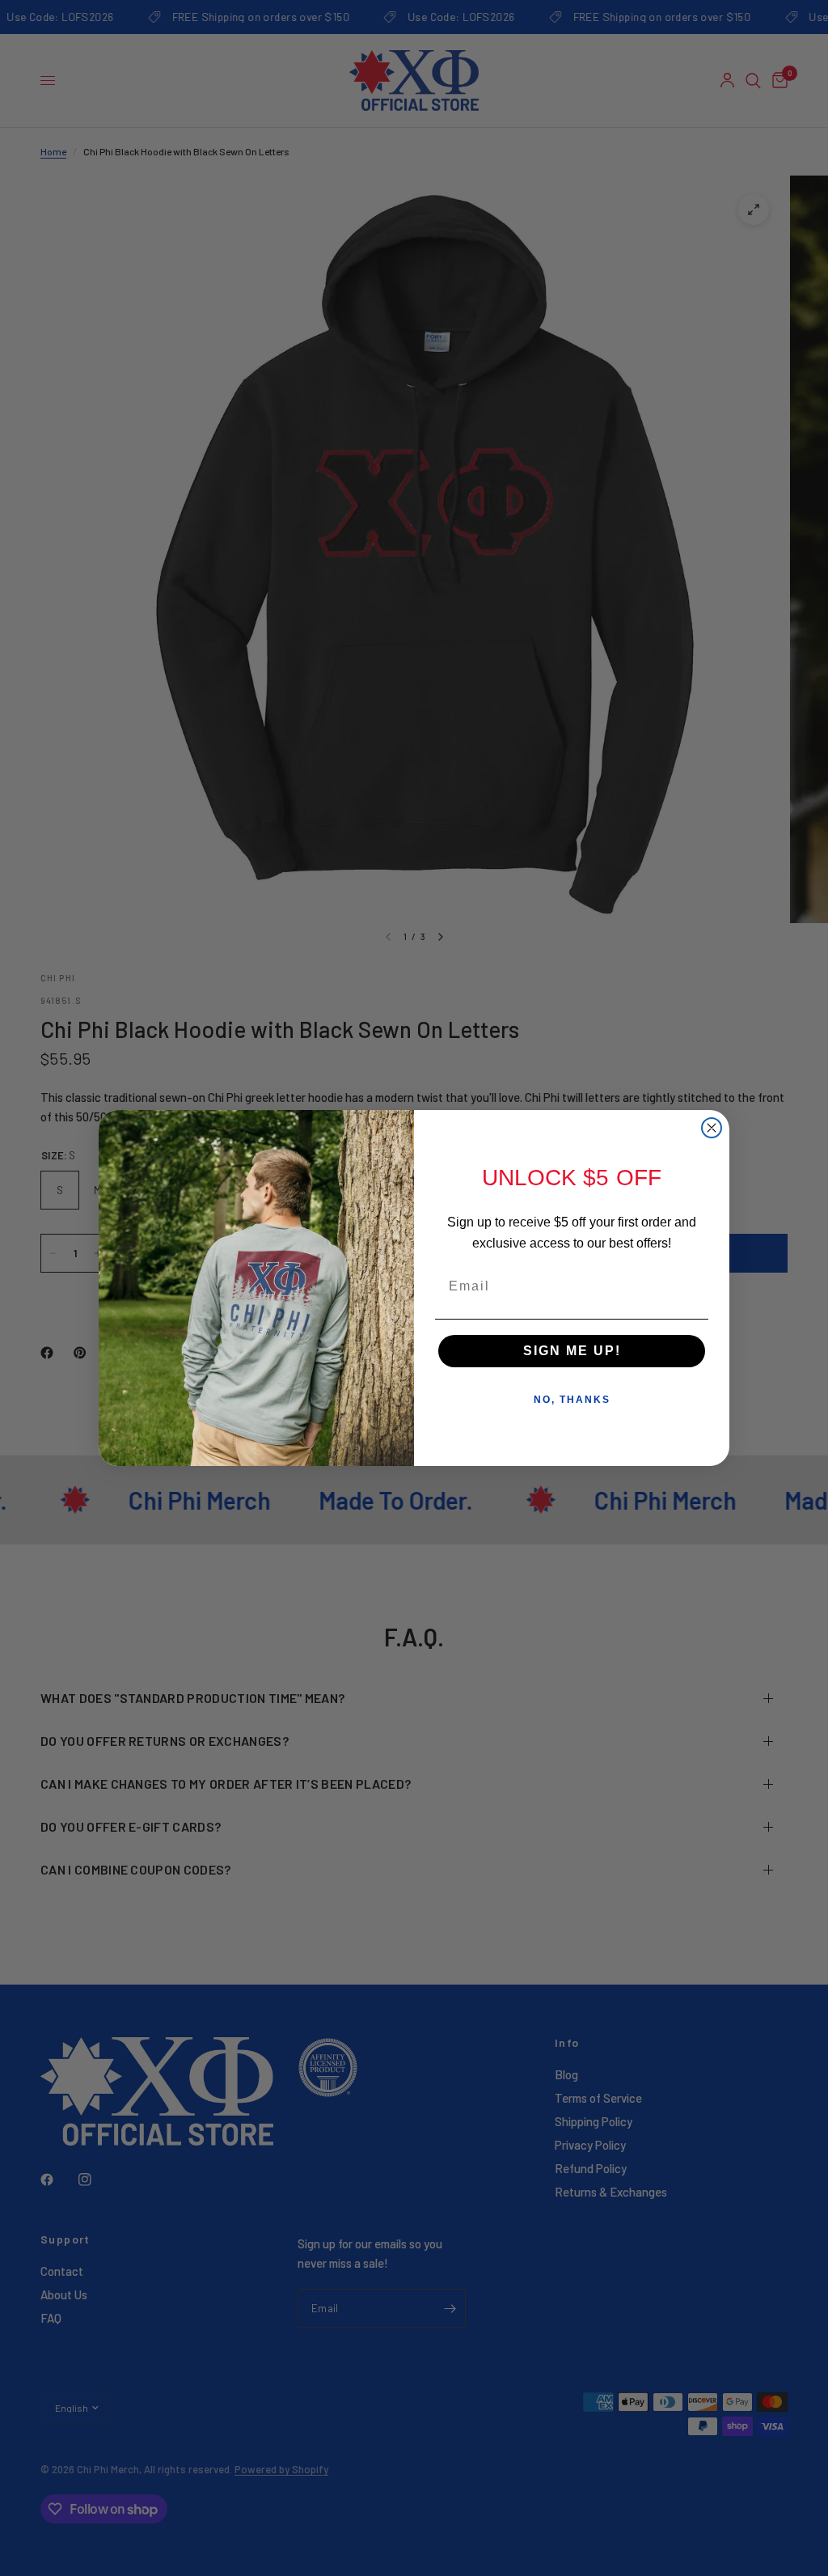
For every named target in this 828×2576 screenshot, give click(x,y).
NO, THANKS (572, 1400)
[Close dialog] (712, 1128)
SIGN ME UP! (572, 1351)
